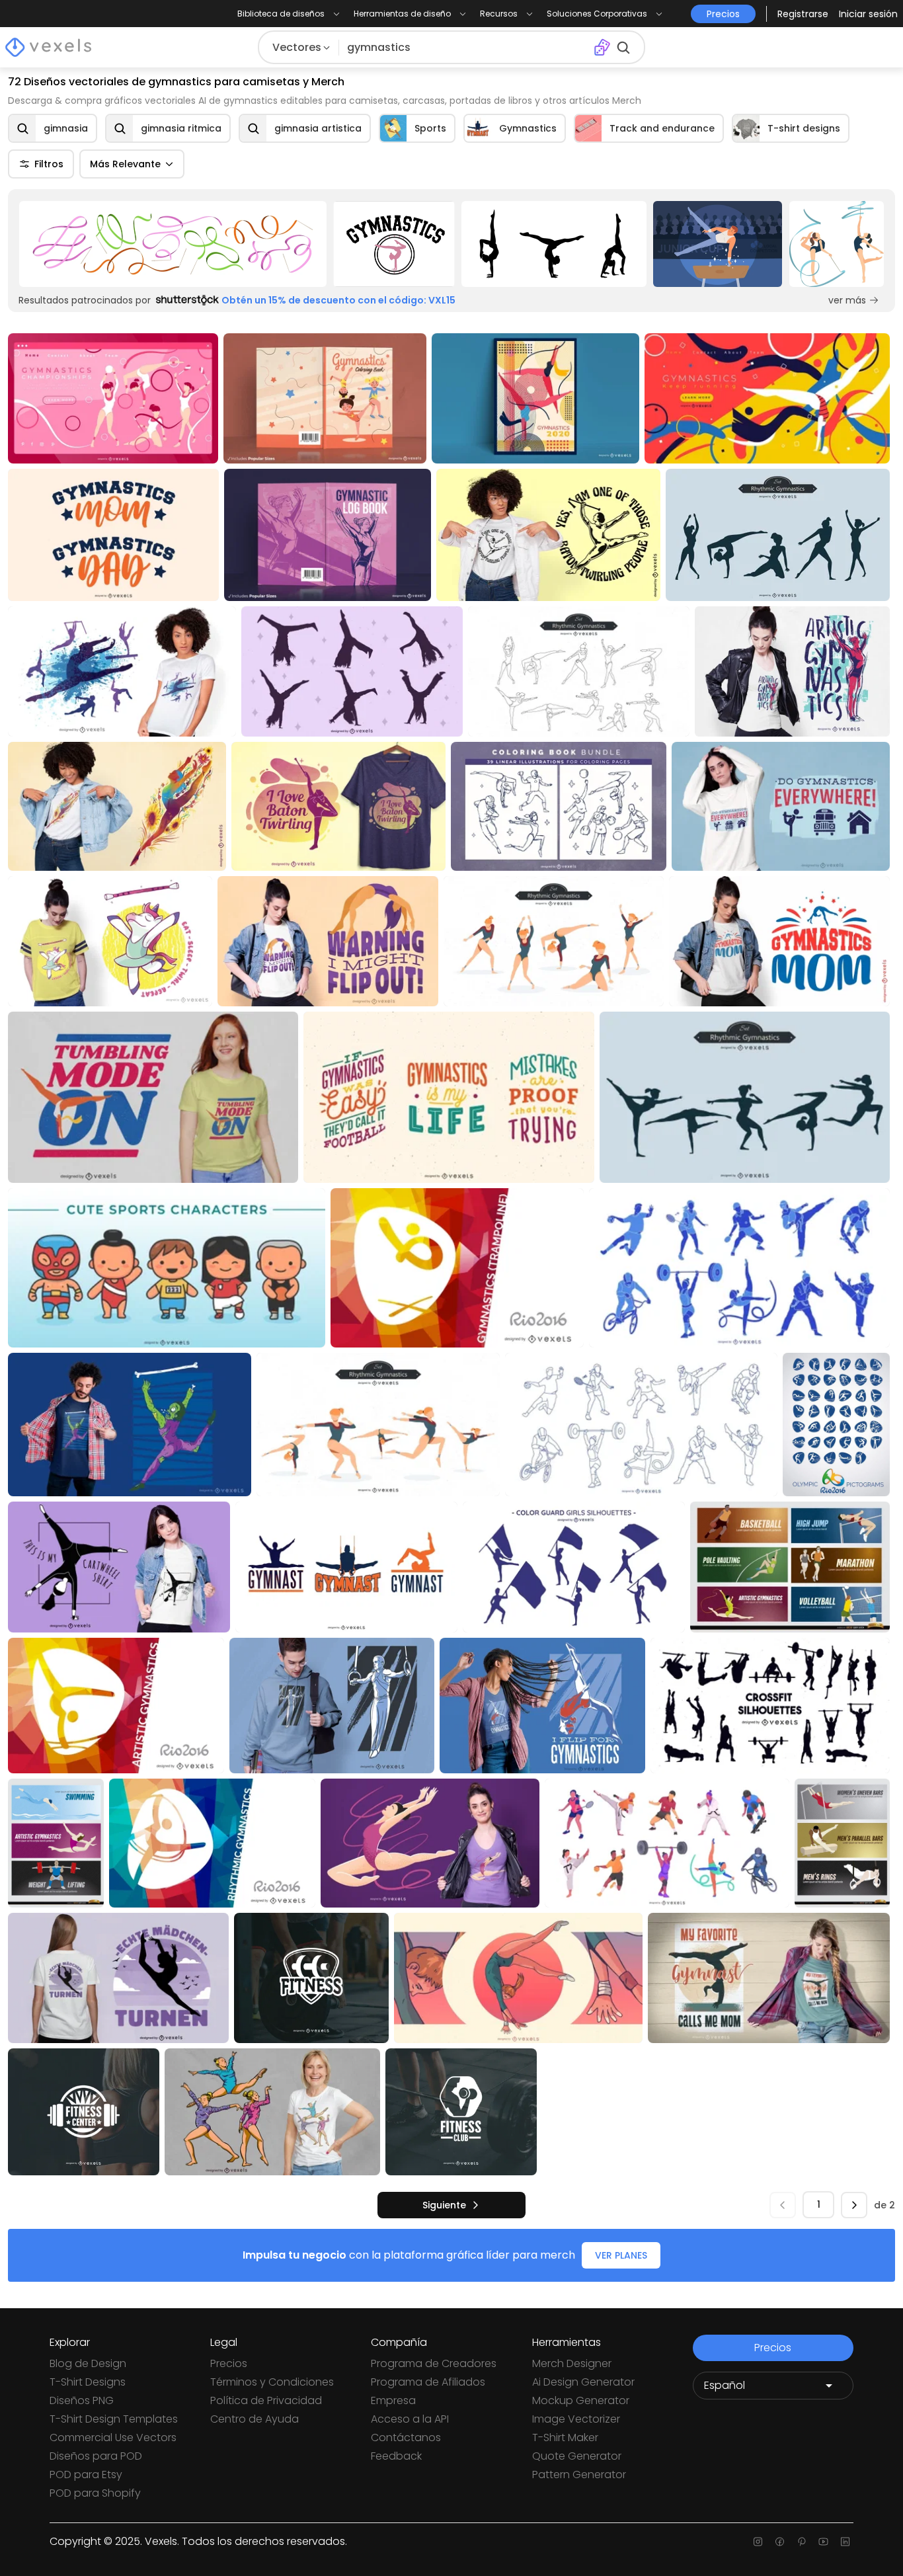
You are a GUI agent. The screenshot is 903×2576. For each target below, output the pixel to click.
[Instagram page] (758, 2542)
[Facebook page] (780, 2542)
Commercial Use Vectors (113, 2437)
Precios (229, 2363)
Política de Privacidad (266, 2400)
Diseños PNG (82, 2400)
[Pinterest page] (802, 2542)
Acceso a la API (410, 2419)
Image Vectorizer (576, 2419)
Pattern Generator (579, 2475)
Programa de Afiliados (428, 2382)
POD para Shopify (95, 2493)
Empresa (393, 2400)
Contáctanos (406, 2437)
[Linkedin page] (845, 2542)
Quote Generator (577, 2456)
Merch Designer (572, 2363)
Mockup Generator (581, 2400)
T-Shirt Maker (565, 2437)
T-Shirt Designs (88, 2382)
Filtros (49, 164)
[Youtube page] (823, 2542)
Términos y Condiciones (272, 2382)
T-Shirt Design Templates (114, 2419)
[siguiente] (854, 2205)
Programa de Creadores (434, 2363)
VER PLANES (621, 2255)
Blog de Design (88, 2363)
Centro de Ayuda (255, 2419)
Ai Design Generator (583, 2382)
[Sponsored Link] (173, 244)
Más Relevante (125, 164)
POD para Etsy (86, 2475)
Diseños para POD (96, 2456)
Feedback (396, 2456)
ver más (847, 300)
